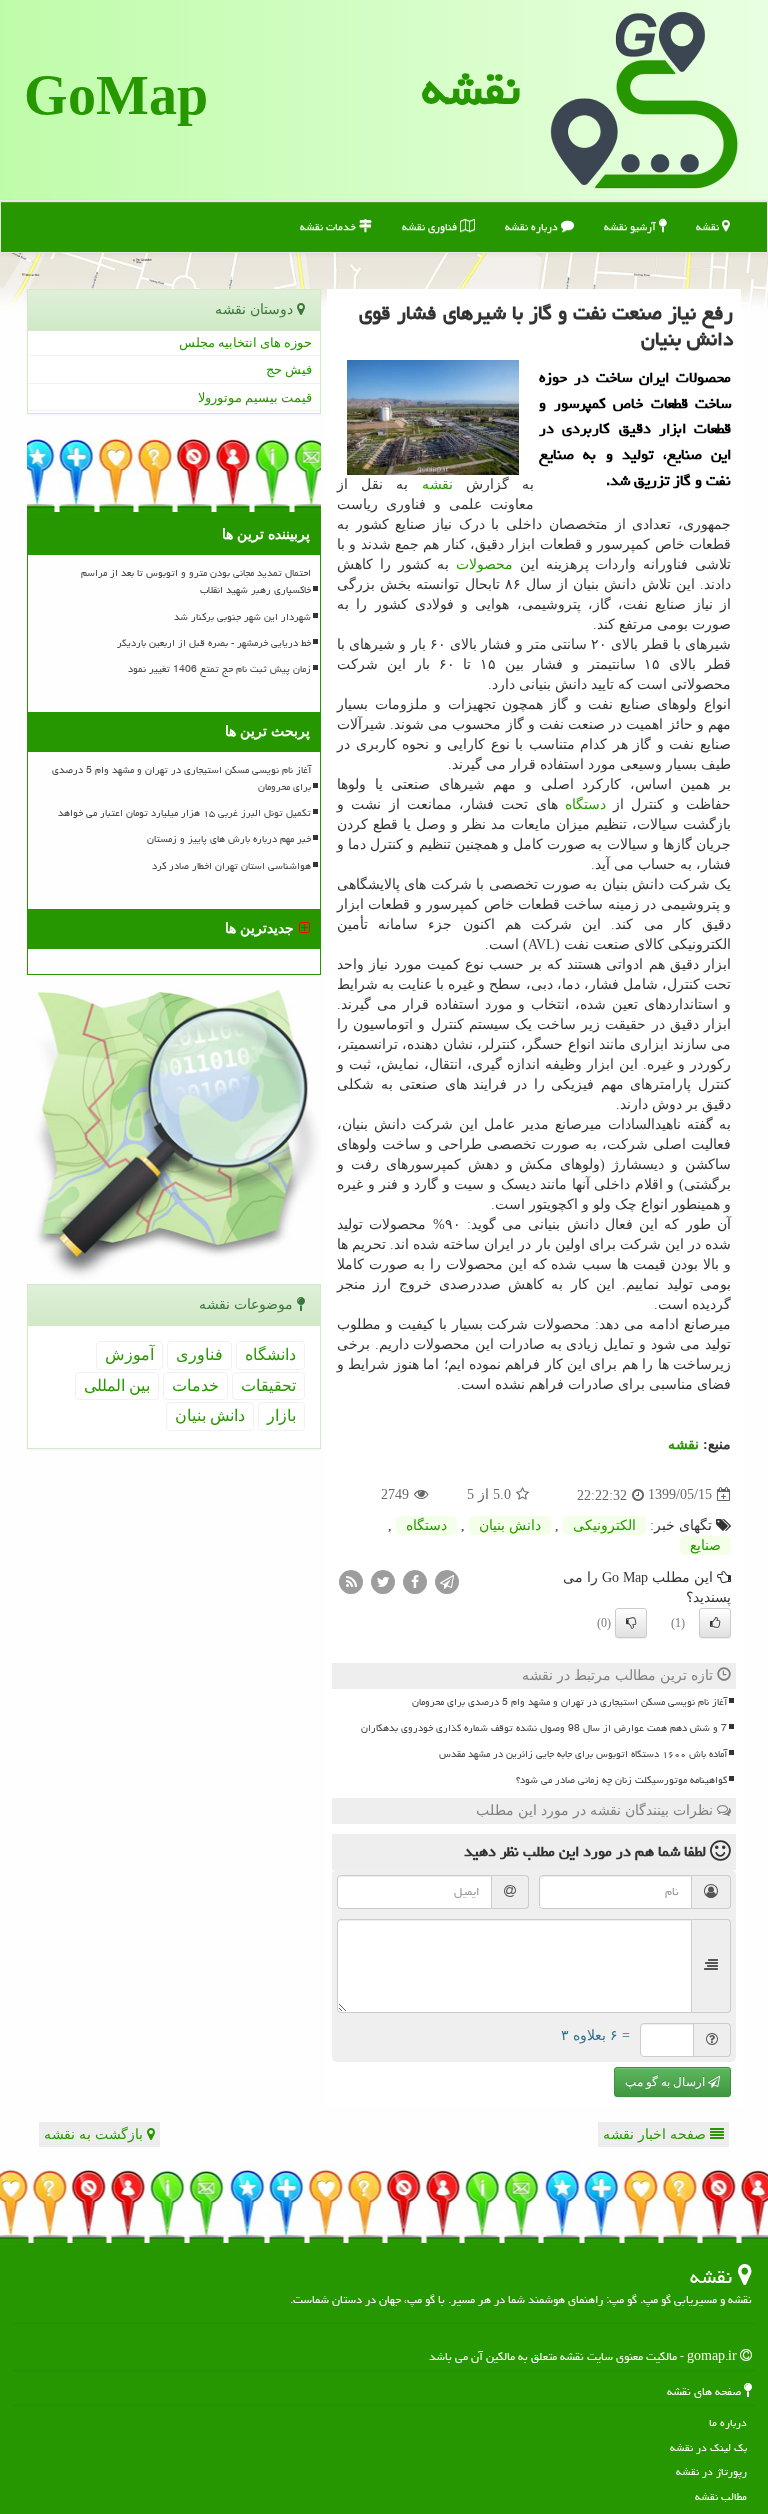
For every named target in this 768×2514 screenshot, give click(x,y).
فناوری (199, 1354)
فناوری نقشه (431, 226)
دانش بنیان (510, 1525)
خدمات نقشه (329, 226)
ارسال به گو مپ (666, 2082)
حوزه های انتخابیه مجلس (245, 342)
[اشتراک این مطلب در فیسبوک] (415, 1580)
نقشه (471, 89)
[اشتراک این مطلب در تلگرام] (447, 1580)
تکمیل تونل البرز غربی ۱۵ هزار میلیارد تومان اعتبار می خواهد (184, 813)
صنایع (705, 1545)
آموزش (129, 1354)
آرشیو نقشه (631, 226)
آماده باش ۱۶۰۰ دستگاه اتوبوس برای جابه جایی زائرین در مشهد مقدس (583, 1754)
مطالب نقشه (721, 2496)
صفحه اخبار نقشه (656, 2134)
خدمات (195, 1385)
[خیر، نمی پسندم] (631, 1623)
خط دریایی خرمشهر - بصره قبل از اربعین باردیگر (214, 643)
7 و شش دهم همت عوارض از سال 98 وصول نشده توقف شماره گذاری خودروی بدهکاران (544, 1728)
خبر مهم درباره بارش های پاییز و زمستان (229, 839)
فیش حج (289, 369)
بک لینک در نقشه (708, 2447)
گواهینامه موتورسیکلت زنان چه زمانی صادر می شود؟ (621, 1780)
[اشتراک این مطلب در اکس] (383, 1580)
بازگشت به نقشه (95, 2134)
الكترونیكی (604, 1525)
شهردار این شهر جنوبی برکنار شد (242, 617)
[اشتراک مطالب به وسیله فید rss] (351, 1580)
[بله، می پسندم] (715, 1623)
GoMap (116, 100)
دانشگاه (270, 1354)
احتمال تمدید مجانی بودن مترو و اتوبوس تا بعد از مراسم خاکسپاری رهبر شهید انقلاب (196, 581)
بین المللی (117, 1385)
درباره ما (728, 2422)
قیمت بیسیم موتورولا (255, 397)
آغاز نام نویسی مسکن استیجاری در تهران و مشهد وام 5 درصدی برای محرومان (569, 1702)
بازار (281, 1415)
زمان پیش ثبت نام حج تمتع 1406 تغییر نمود (219, 669)
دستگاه (585, 804)
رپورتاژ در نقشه (711, 2471)
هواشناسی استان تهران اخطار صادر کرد (231, 866)
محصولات (484, 564)
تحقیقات (268, 1385)
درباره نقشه (533, 226)
